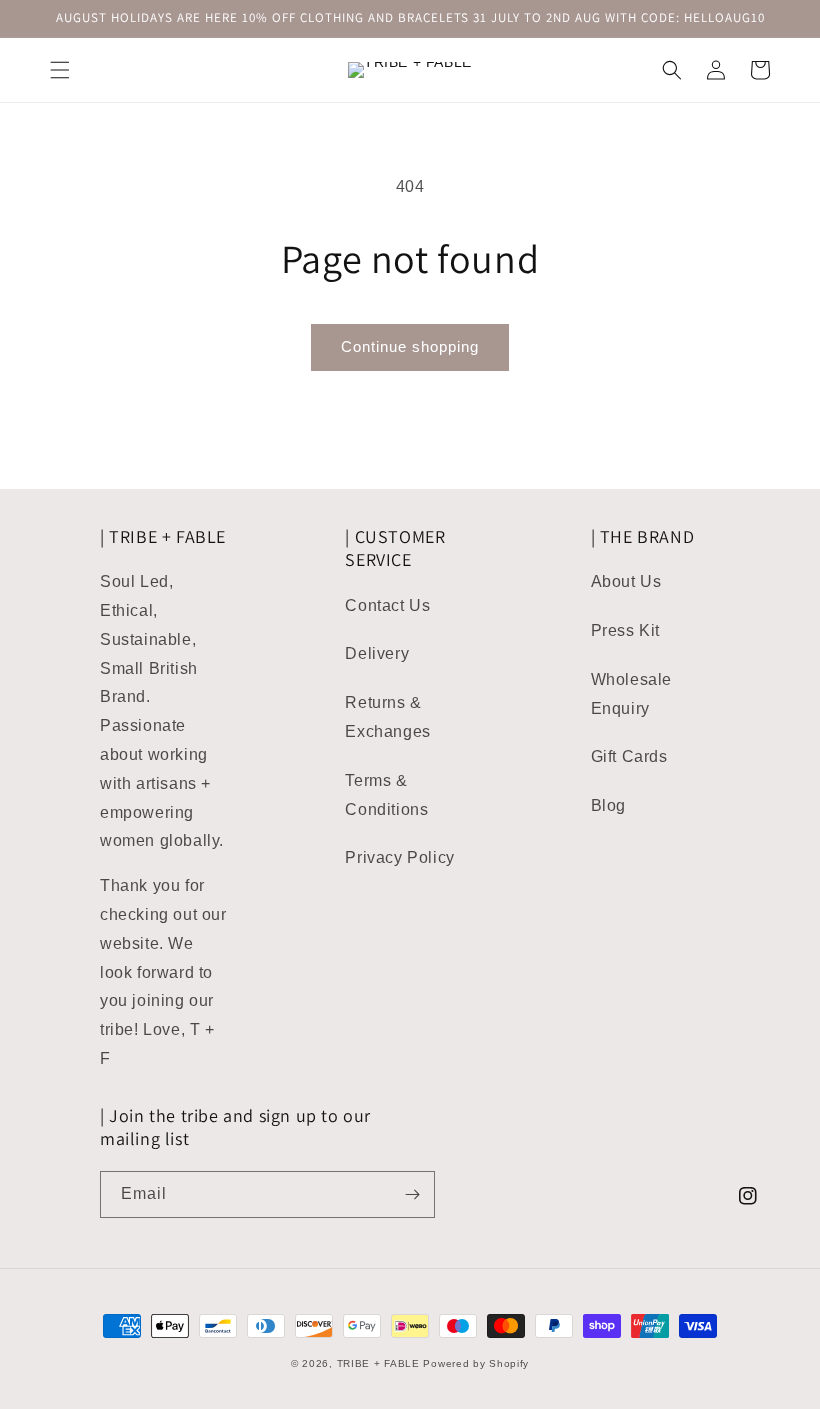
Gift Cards (629, 756)
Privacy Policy (399, 857)
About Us (626, 581)
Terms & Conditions (386, 795)
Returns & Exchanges (387, 717)
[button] (60, 70)
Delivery (377, 653)
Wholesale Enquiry (631, 694)
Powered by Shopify (476, 1363)
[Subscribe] (412, 1194)
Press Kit (625, 630)
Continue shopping (410, 346)
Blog (608, 805)
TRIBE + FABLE (378, 1363)
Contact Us (387, 605)
